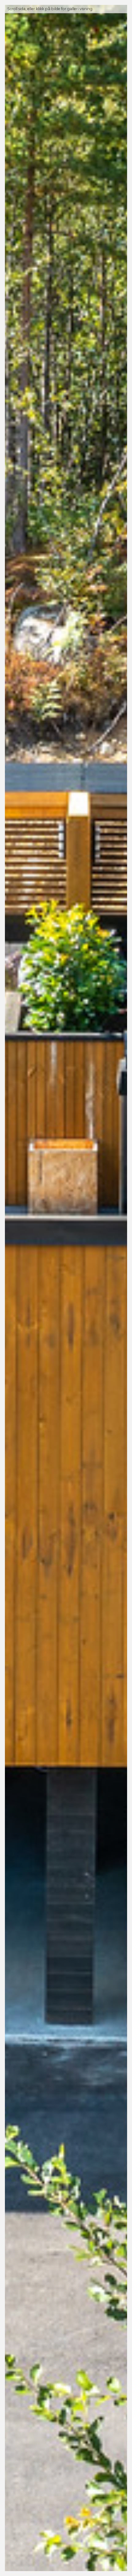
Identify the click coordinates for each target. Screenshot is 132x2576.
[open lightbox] (66, 1288)
